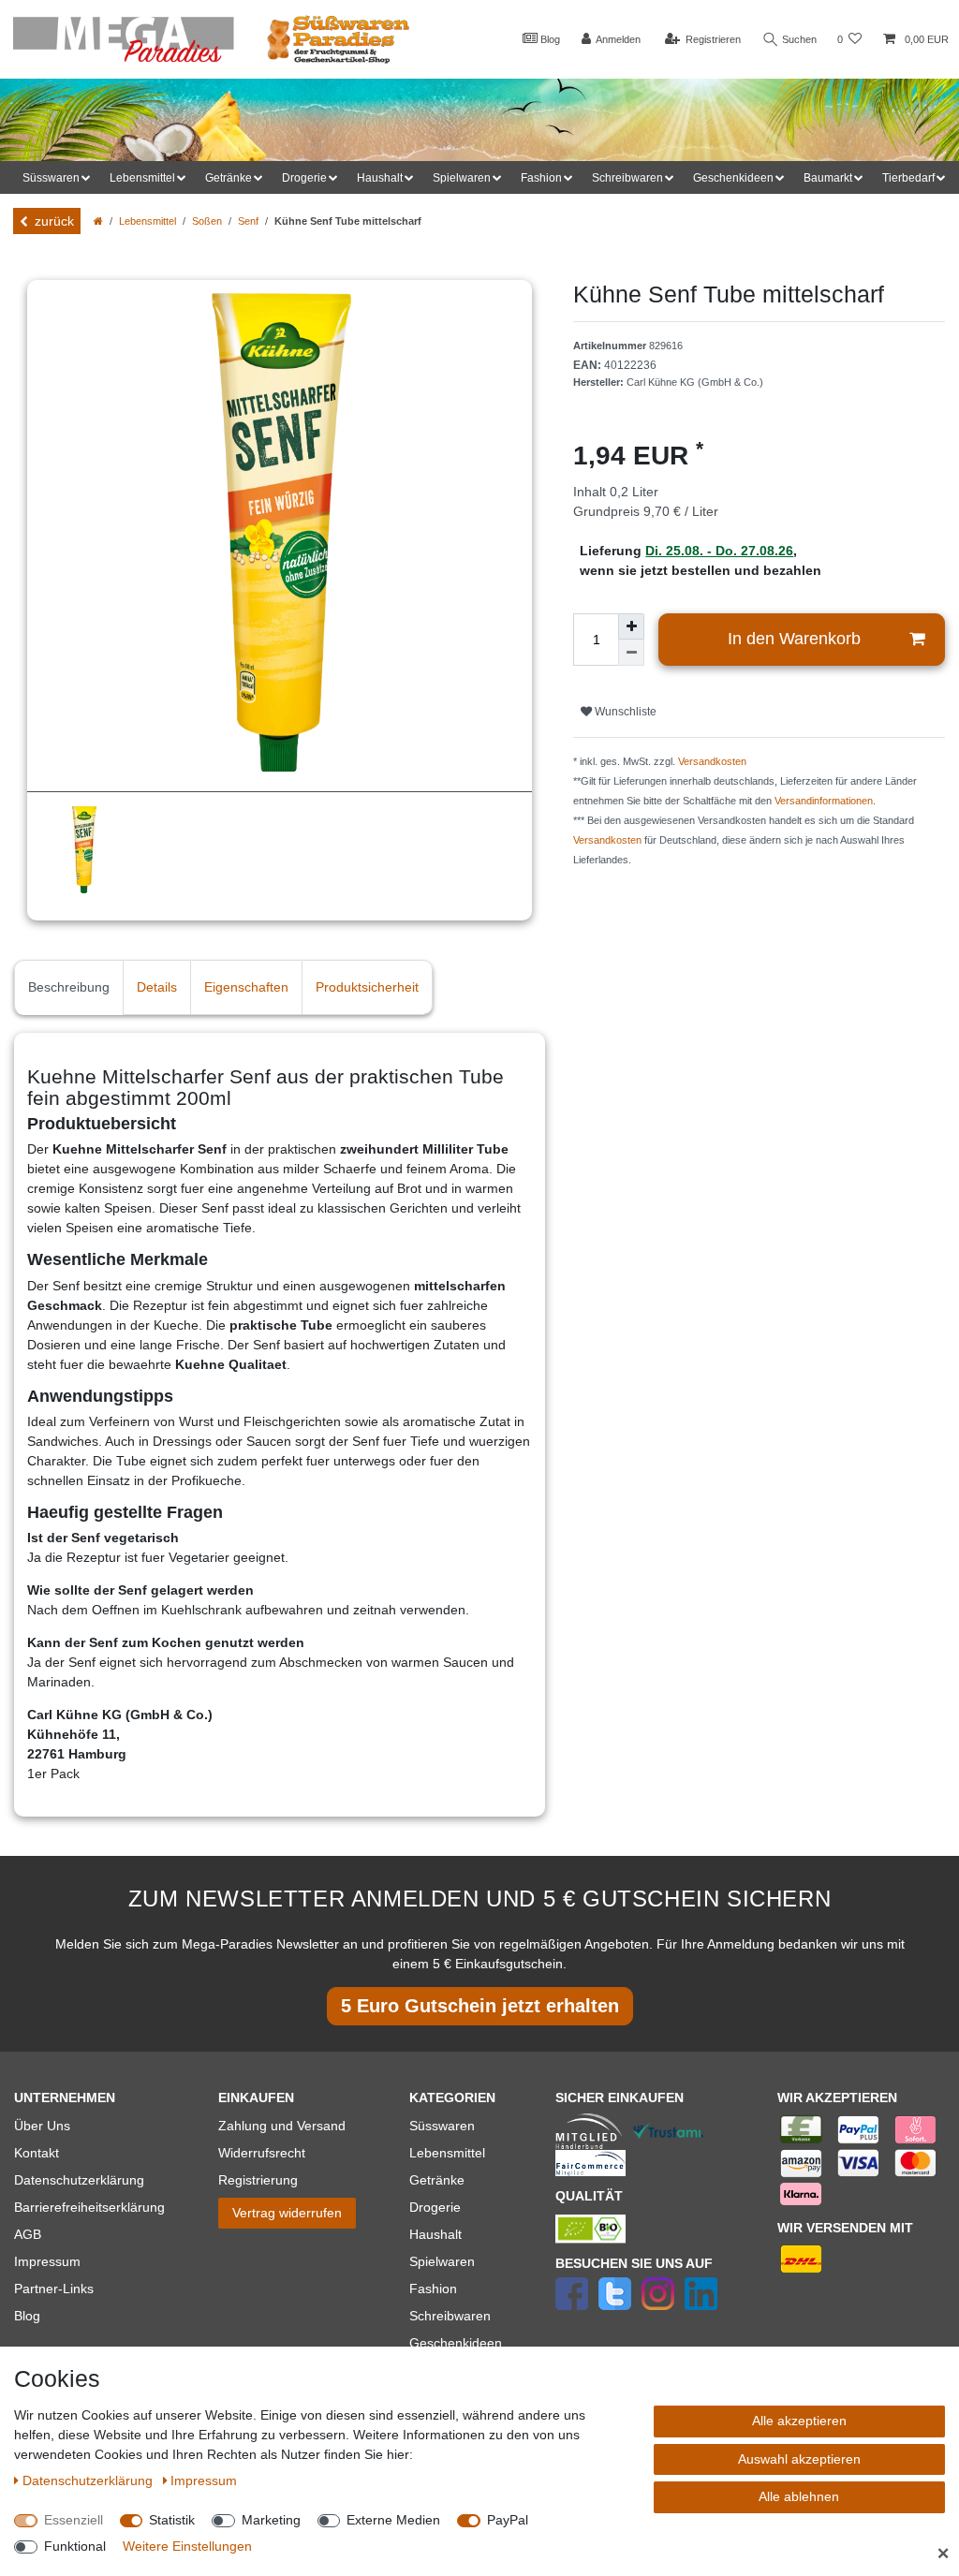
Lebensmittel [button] (142, 178)
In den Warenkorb (794, 639)
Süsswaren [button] (51, 178)
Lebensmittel (148, 221)
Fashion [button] (541, 178)
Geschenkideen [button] (733, 178)
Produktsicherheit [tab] (367, 987)
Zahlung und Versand (282, 2126)
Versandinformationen (824, 801)
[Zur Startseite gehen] (98, 221)
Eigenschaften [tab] (246, 987)
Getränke (437, 2180)
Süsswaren (442, 2126)
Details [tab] (157, 987)
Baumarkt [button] (828, 178)
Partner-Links (54, 2289)
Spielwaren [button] (462, 178)
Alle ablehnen (799, 2496)
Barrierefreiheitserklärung (89, 2207)
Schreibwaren (450, 2316)
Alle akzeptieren (799, 2421)
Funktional (75, 2546)
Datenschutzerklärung (79, 2180)
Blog (549, 39)
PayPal (508, 2520)
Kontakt (37, 2153)
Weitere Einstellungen (187, 2546)
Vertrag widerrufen (287, 2213)
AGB (28, 2234)
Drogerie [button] (304, 178)
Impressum (47, 2261)
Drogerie (435, 2207)
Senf (248, 221)
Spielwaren (442, 2261)
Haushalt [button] (380, 178)
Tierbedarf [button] (908, 178)
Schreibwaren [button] (627, 178)
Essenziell (74, 2520)
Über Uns (42, 2126)
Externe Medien (393, 2520)
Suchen (798, 39)
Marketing (271, 2520)
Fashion (433, 2289)
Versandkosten (712, 761)
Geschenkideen (456, 2343)
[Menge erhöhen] (631, 626)
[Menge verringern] (631, 653)
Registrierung (258, 2180)
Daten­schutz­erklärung (89, 2480)
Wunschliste (624, 712)
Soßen (207, 221)
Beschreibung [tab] (69, 987)
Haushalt (435, 2234)
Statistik (172, 2520)
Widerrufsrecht (262, 2153)
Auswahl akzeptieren (799, 2459)
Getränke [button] (229, 178)
